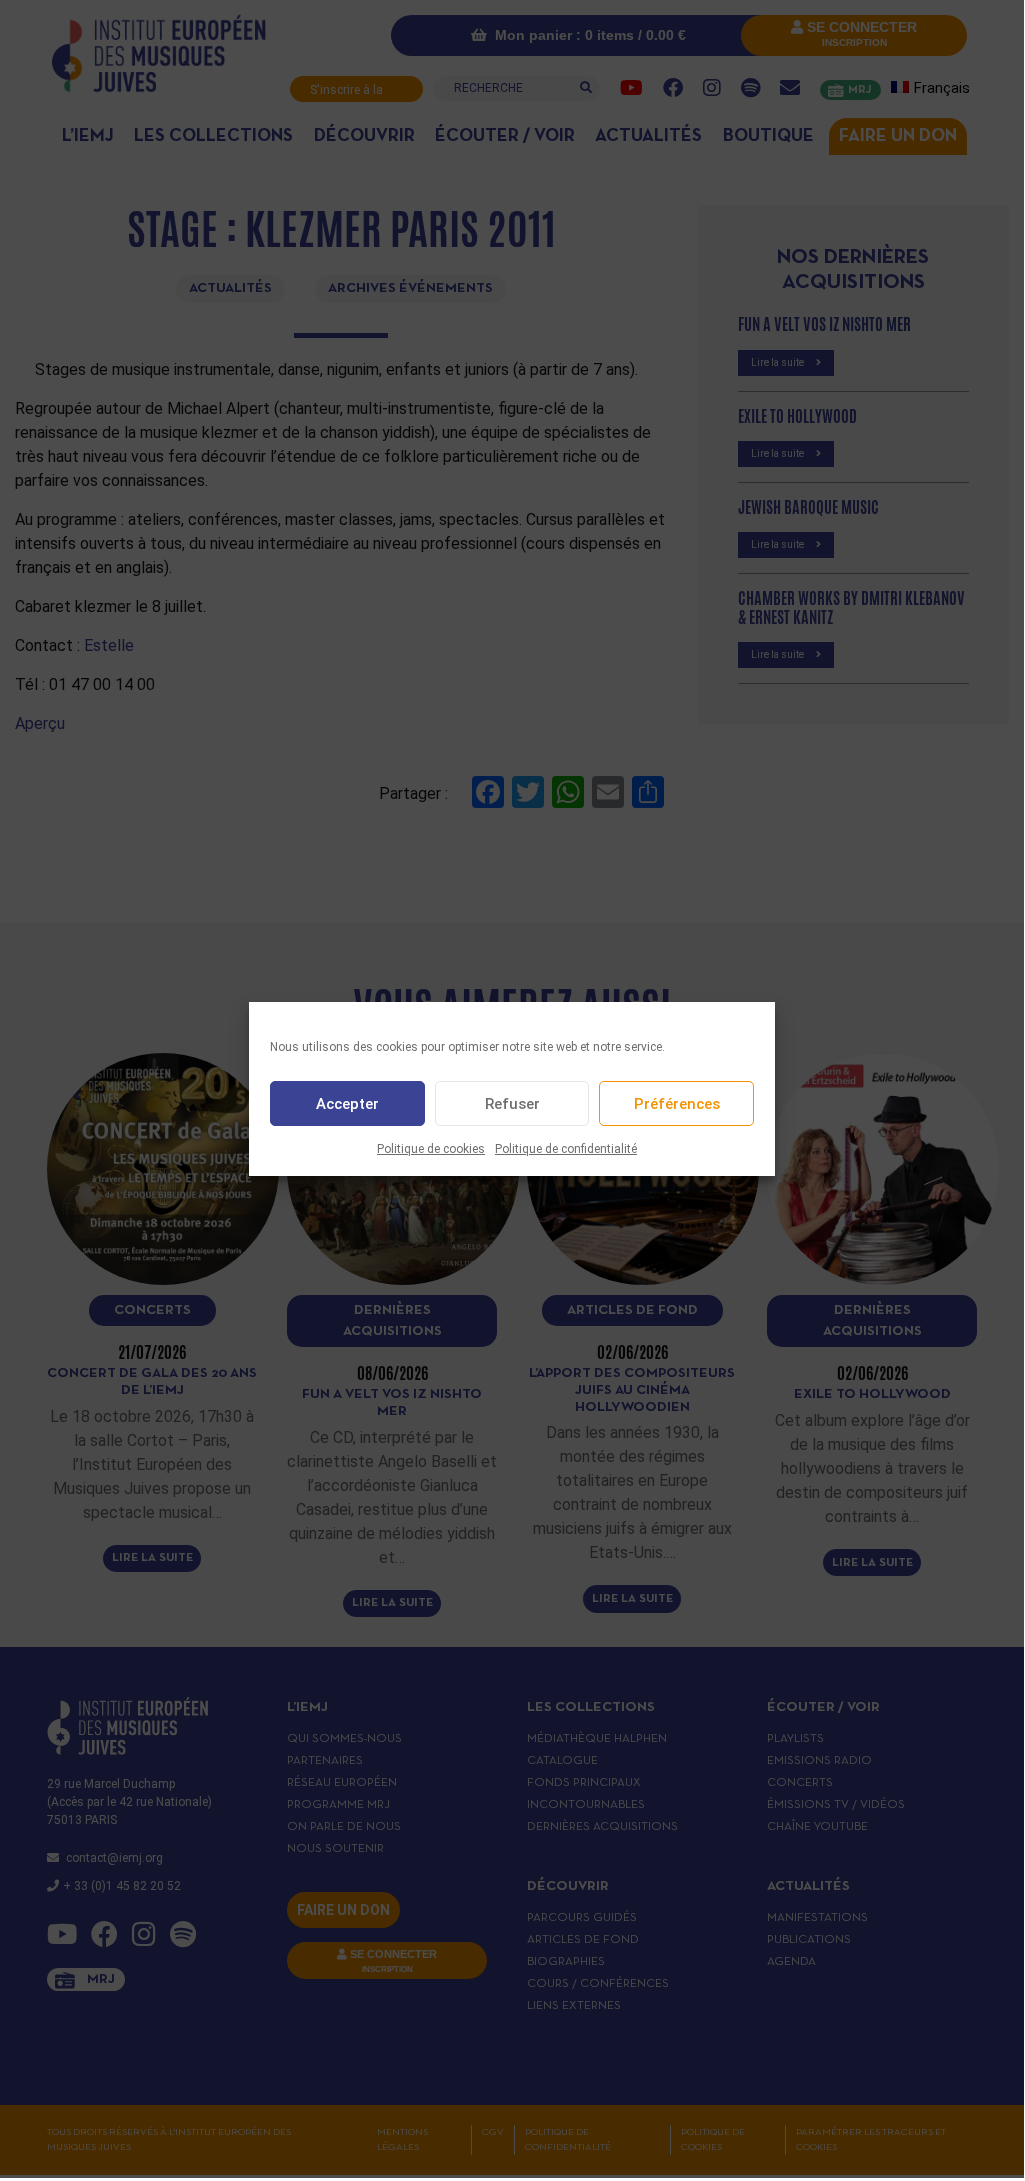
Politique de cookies (431, 1149)
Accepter (347, 1104)
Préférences (677, 1104)
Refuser (512, 1104)
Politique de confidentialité (566, 1149)
